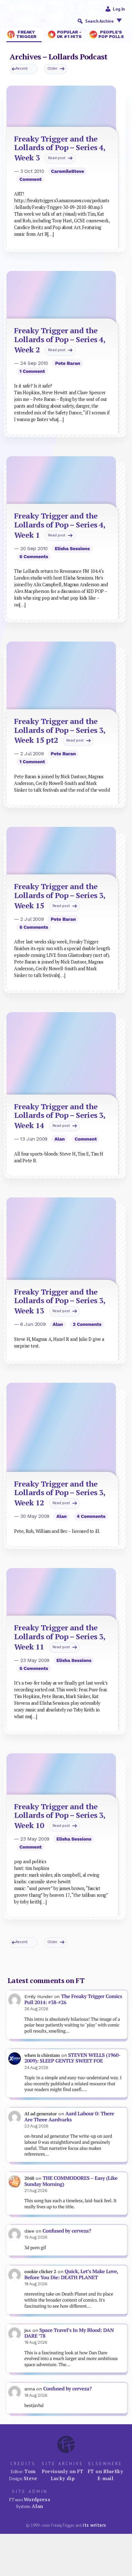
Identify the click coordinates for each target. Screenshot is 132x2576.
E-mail (105, 2478)
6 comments (34, 557)
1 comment (32, 371)
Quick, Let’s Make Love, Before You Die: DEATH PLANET (71, 2274)
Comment (31, 179)
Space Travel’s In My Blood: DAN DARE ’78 (69, 2333)
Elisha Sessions (72, 549)
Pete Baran (68, 363)
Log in (119, 9)
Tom (30, 2471)
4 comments (91, 1516)
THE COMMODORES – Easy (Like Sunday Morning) (71, 2181)
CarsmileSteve (67, 171)
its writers (94, 2525)
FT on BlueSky (105, 2471)
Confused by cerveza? (67, 2231)
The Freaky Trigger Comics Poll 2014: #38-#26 (73, 1999)
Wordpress (37, 2499)
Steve (31, 2478)
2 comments (87, 1324)
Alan (60, 1139)
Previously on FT (62, 2471)
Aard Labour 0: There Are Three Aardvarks (69, 2117)
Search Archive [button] (99, 21)
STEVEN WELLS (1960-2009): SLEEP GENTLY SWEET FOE (72, 2058)
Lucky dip (63, 2478)
